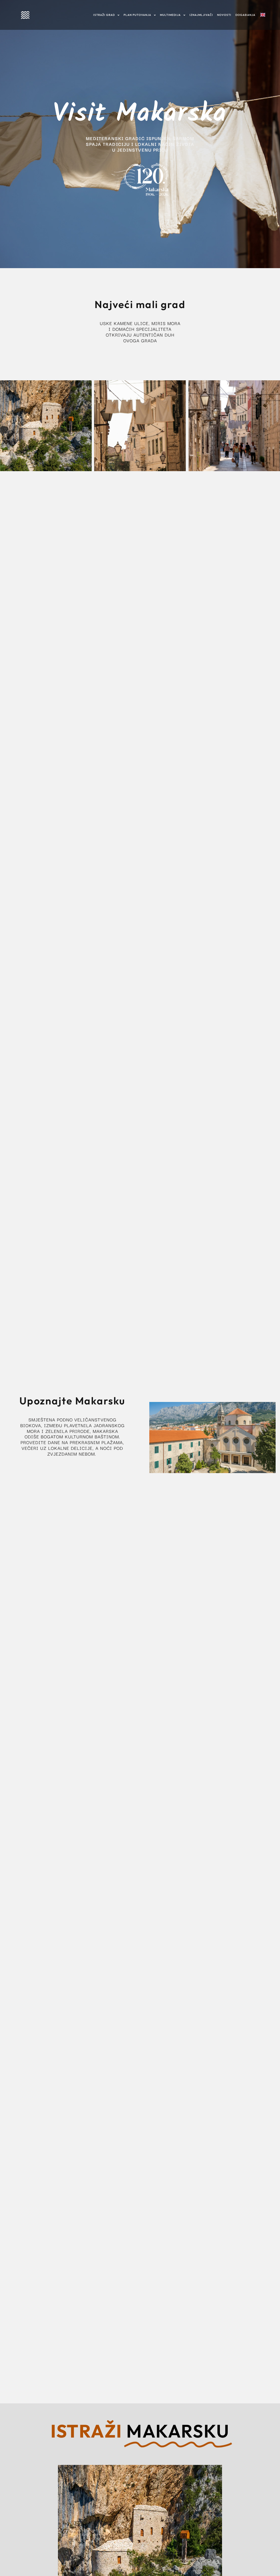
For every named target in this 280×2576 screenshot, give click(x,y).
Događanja (245, 15)
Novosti (224, 15)
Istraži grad (104, 15)
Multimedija (170, 15)
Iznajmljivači (201, 15)
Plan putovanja (137, 15)
